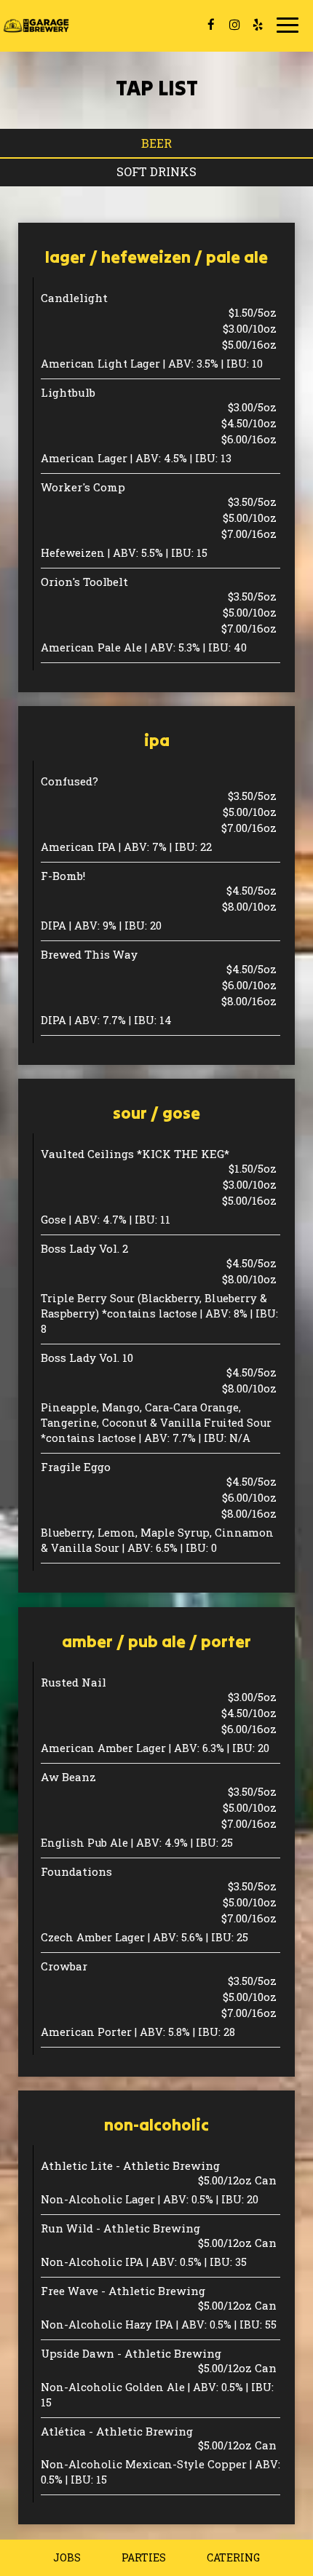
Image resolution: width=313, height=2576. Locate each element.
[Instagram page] (234, 25)
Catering (233, 2557)
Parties (144, 2557)
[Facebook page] (211, 25)
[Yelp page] (258, 25)
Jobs (67, 2557)
